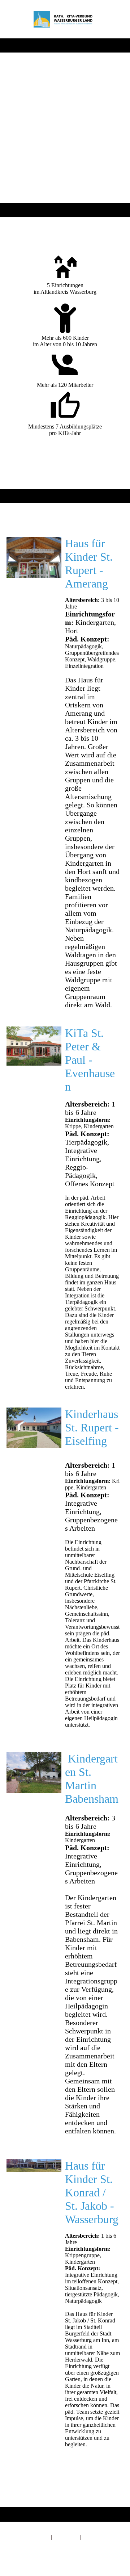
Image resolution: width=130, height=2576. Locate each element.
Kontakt (40, 2537)
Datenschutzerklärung (31, 2544)
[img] (65, 19)
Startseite (17, 2537)
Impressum (66, 2537)
